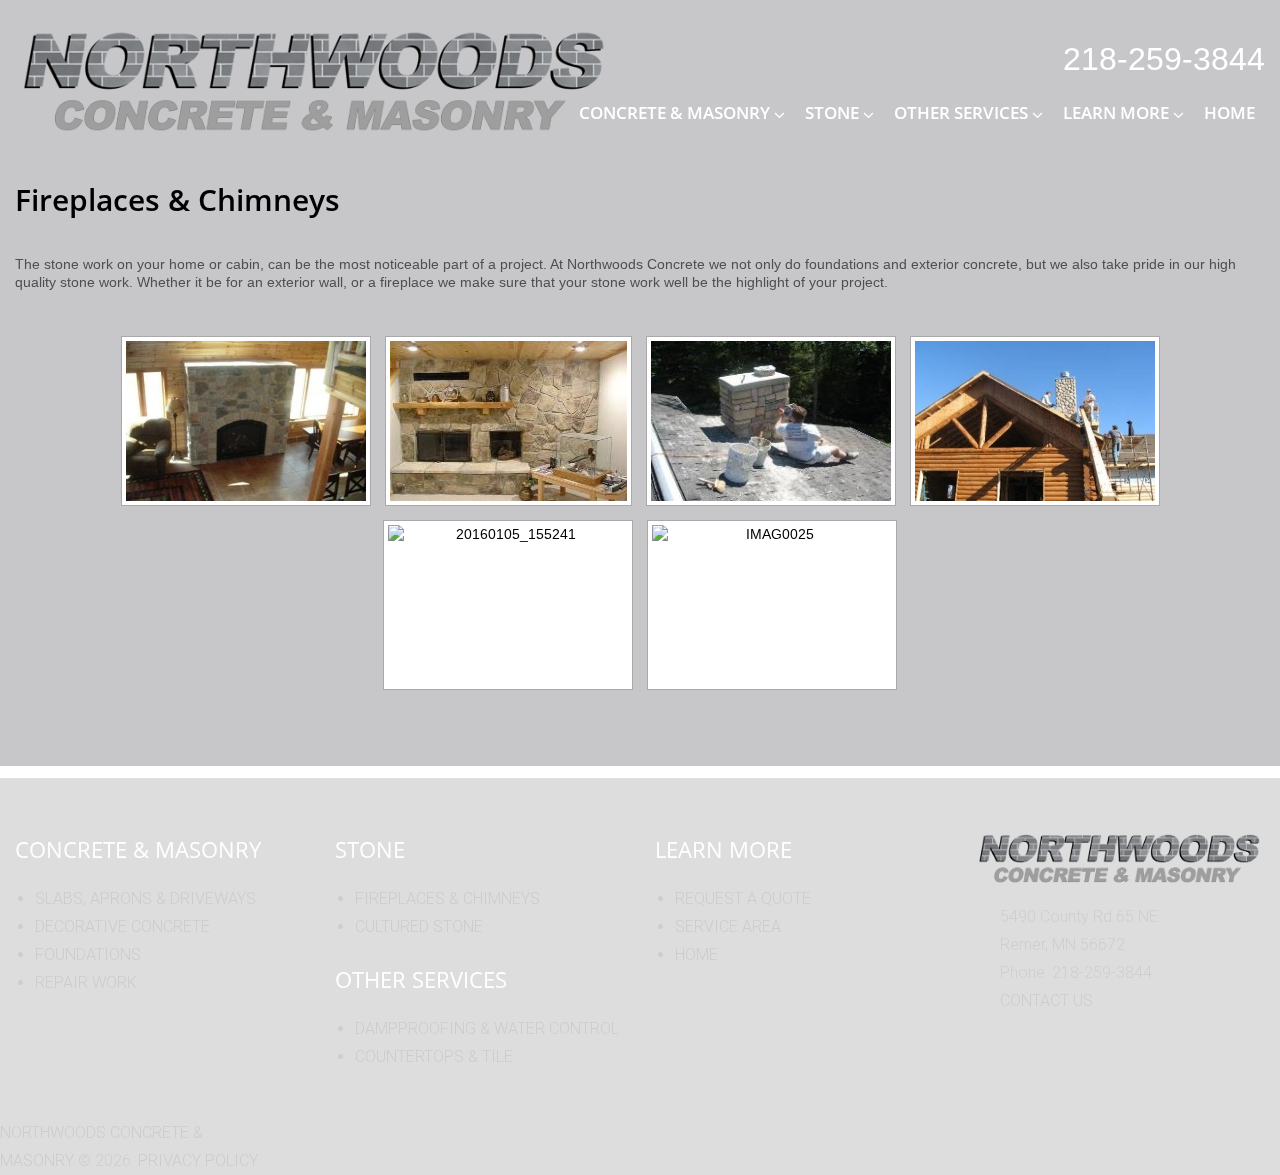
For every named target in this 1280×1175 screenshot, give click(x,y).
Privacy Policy (198, 1160)
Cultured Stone (419, 926)
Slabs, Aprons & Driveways (145, 898)
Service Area (728, 926)
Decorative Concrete (122, 926)
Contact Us (1046, 1000)
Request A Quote (743, 898)
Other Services (961, 112)
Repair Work (86, 982)
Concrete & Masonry (674, 112)
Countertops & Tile (434, 1056)
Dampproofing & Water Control (487, 1028)
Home (1229, 112)
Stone (832, 112)
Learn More (1116, 112)
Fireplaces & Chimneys (447, 898)
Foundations (88, 954)
